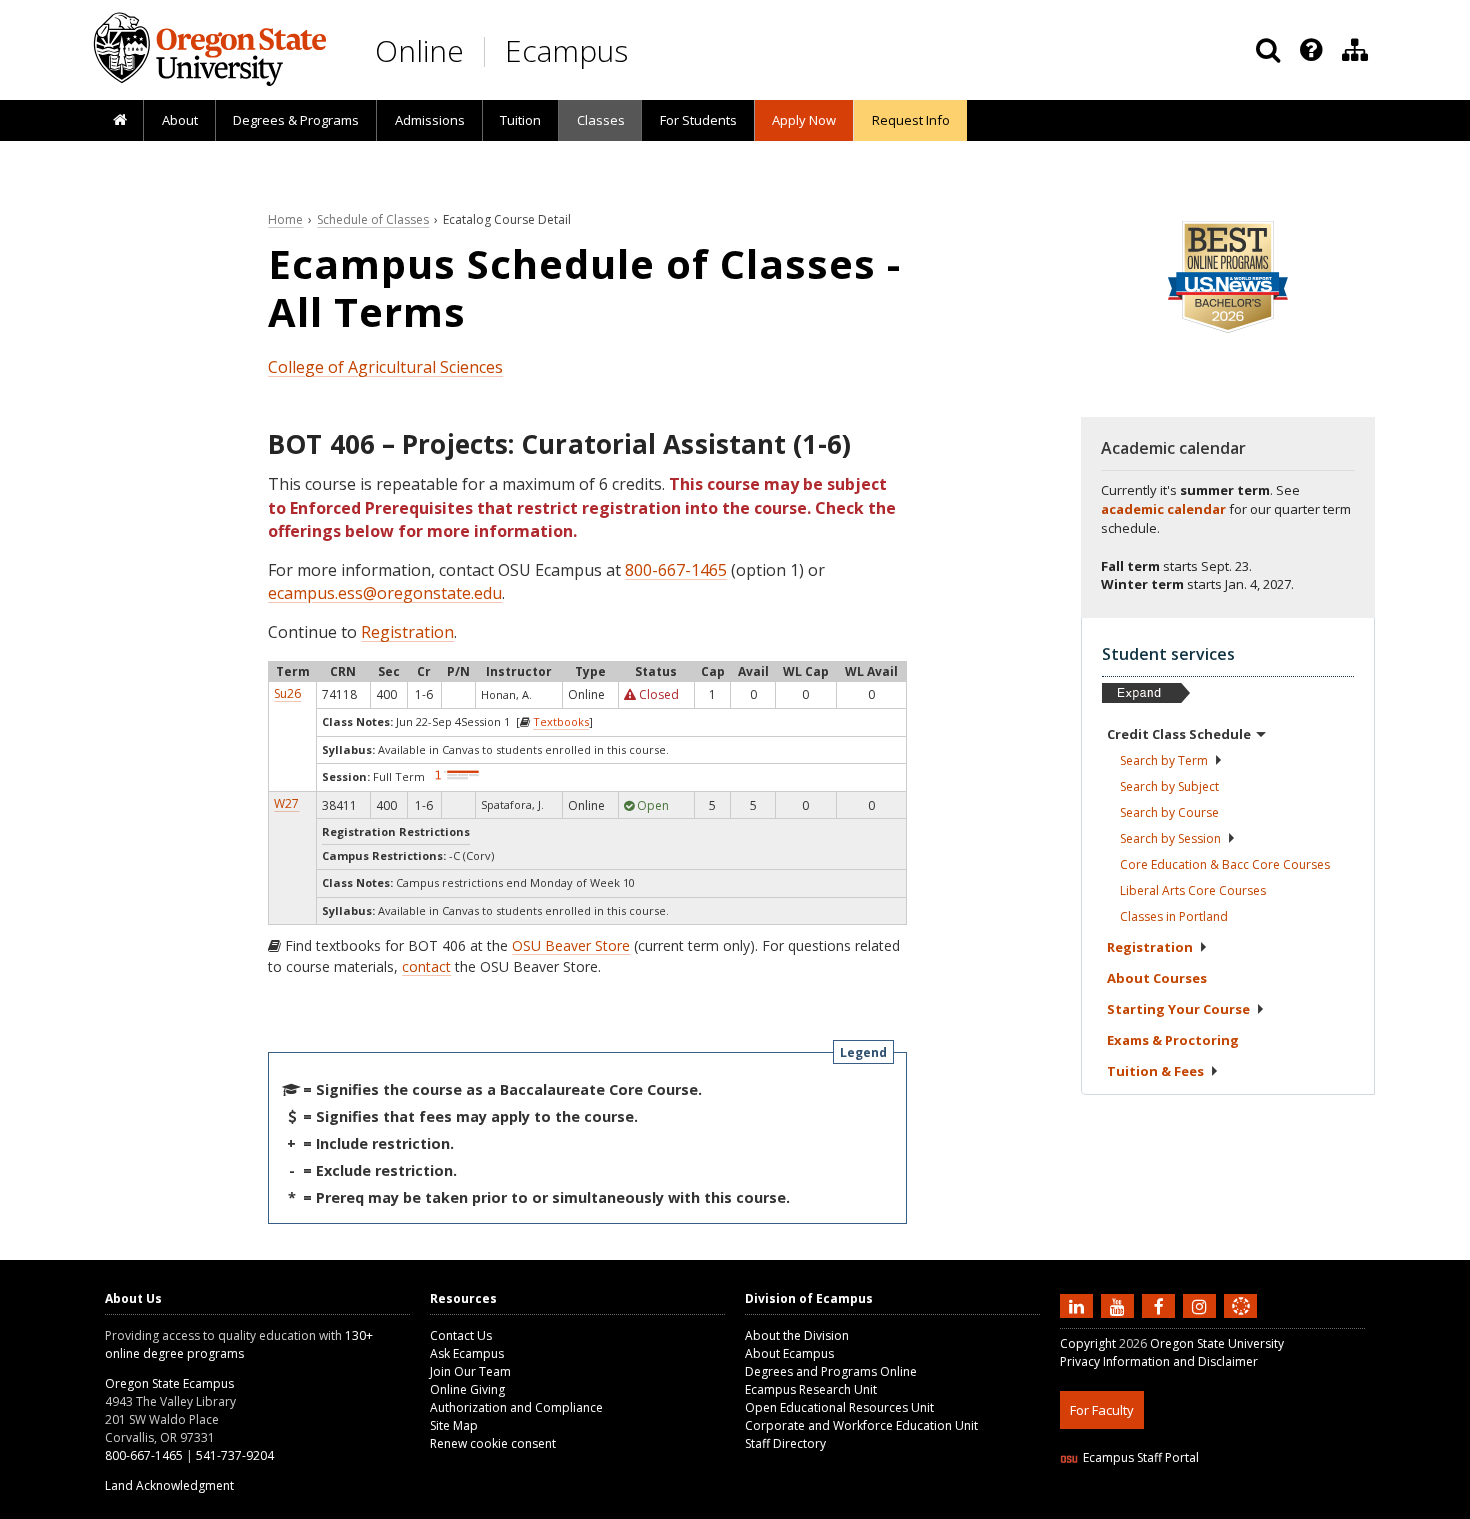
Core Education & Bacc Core (1225, 864)
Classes (601, 120)
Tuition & (1155, 1071)
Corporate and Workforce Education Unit (861, 1425)
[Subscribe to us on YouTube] (1120, 1306)
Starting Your (1178, 1009)
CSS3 (1217, 1506)
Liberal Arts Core (1193, 890)
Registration (407, 632)
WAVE (1260, 1506)
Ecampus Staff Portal (1141, 1457)
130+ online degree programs (239, 1344)
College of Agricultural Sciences (385, 367)
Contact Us (461, 1335)
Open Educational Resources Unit (839, 1407)
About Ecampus (789, 1353)
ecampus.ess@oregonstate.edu (385, 593)
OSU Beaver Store (571, 945)
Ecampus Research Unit (811, 1389)
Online (419, 50)
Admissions (430, 120)
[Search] (1268, 50)
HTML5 (1171, 1506)
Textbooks (561, 721)
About (180, 120)
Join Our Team (470, 1371)
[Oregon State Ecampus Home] (488, 51)
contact (426, 966)
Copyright (1088, 1343)
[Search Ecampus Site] (1268, 50)
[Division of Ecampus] (1355, 50)
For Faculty (1102, 1410)
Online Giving (467, 1389)
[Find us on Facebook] (1161, 1306)
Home (285, 219)
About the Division (797, 1335)
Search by (1164, 760)
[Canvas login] (1241, 1322)
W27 (286, 803)
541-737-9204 (235, 1455)
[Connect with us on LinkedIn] (1079, 1306)
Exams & (1173, 1040)
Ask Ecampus (467, 1353)
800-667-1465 (676, 570)
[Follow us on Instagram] (1202, 1306)
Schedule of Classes (373, 219)
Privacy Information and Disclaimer (1159, 1361)
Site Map (454, 1425)
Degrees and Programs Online (831, 1371)
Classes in (1174, 916)
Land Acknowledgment (169, 1485)
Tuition (520, 120)
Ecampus (566, 50)
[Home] (119, 121)
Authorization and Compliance (516, 1407)
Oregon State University (1217, 1343)
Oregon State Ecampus (169, 1383)
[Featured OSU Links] (1311, 50)
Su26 (287, 693)
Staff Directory (785, 1443)
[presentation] (1309, 50)
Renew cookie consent (493, 1443)
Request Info (911, 120)
